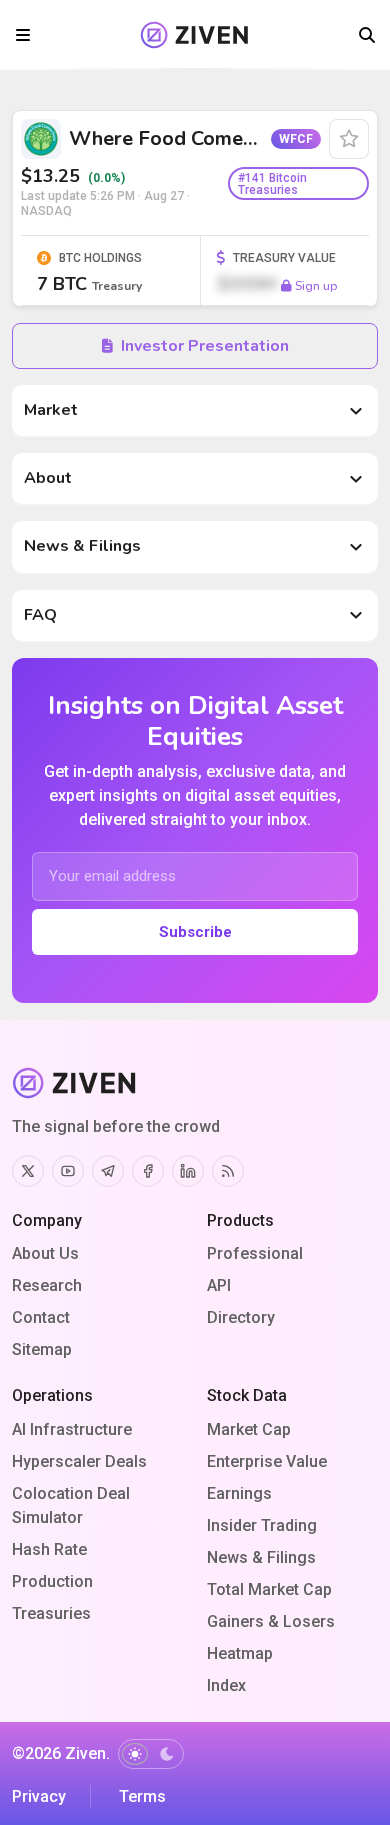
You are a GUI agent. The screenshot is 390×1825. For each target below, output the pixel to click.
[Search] (367, 35)
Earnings (239, 1493)
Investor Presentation (205, 346)
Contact (41, 1317)
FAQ (40, 615)
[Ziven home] (195, 35)
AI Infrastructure (72, 1429)
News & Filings (82, 546)
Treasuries (51, 1613)
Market (51, 410)
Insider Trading (262, 1525)
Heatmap (240, 1653)
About (48, 478)
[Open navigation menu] (23, 35)
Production (52, 1581)
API (219, 1285)
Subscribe (195, 932)
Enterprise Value (267, 1461)
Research (47, 1285)
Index (226, 1685)
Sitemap (42, 1349)
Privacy (39, 1796)
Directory (241, 1317)
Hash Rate (49, 1549)
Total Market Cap (269, 1589)
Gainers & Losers (271, 1621)
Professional (255, 1253)
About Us (45, 1253)
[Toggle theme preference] (151, 1754)
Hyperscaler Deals (79, 1461)
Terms (142, 1796)
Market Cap (249, 1429)
